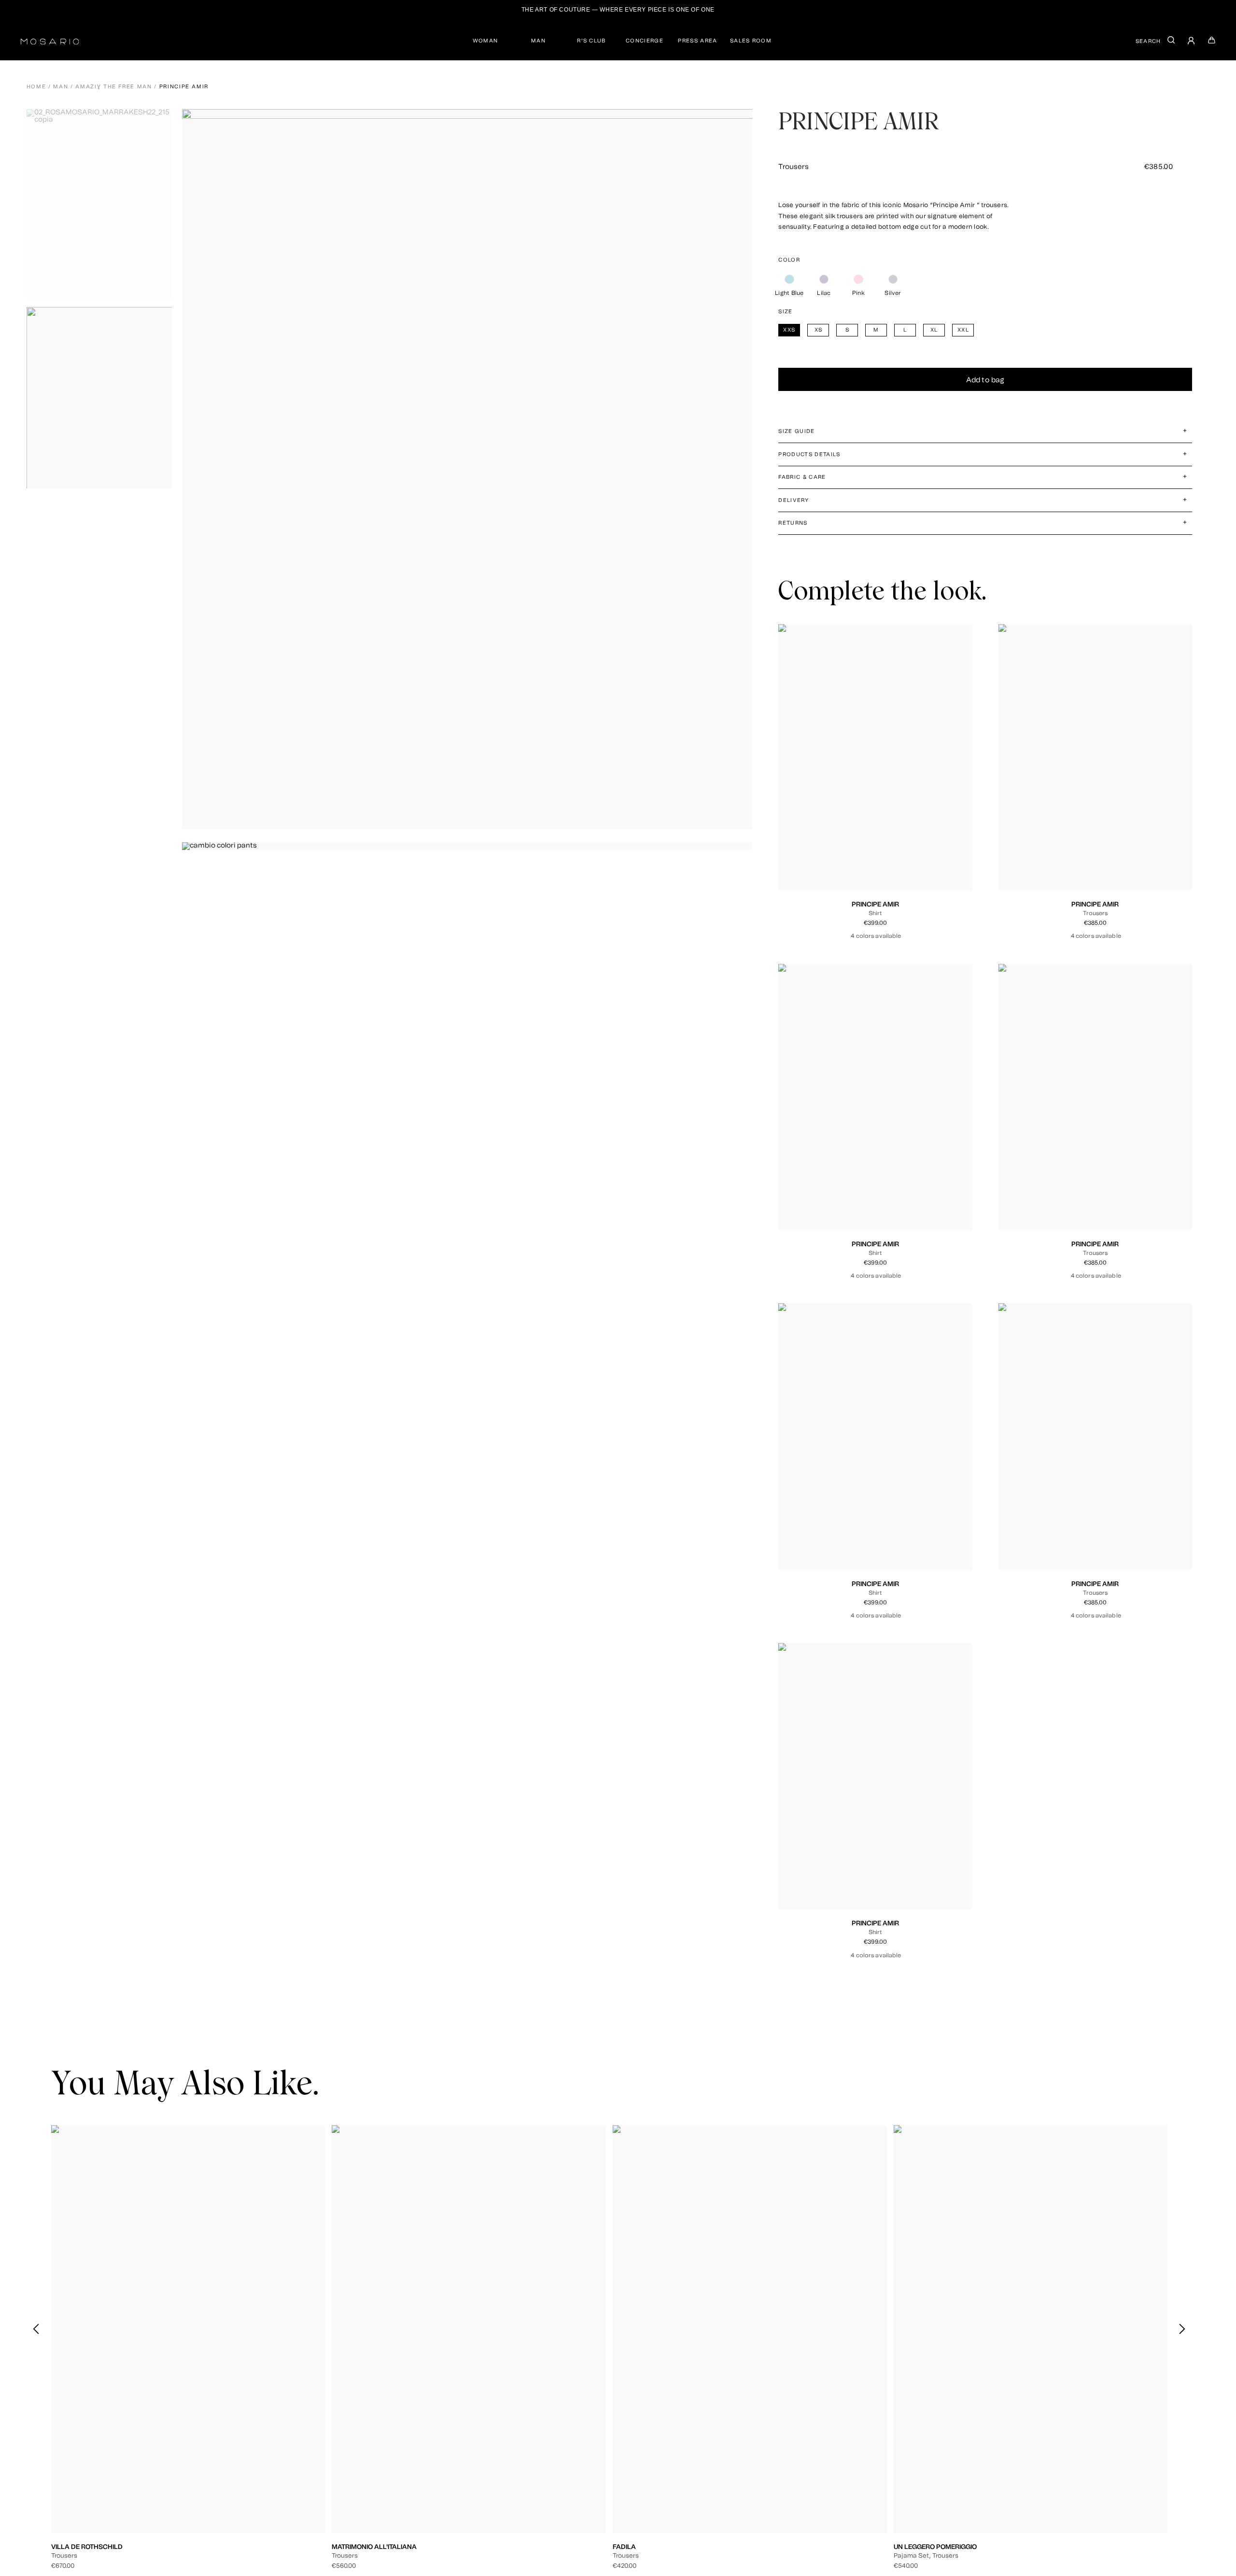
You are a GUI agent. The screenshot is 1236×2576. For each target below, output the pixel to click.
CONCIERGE (645, 41)
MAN (538, 41)
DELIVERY (794, 500)
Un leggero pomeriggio (935, 2547)
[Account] (1192, 42)
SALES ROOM (751, 41)
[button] (1182, 2329)
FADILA (624, 2547)
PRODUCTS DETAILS (809, 454)
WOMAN (485, 41)
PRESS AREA (697, 41)
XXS (838, 843)
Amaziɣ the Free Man (113, 87)
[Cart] (1212, 42)
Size (785, 312)
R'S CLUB (591, 41)
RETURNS (793, 523)
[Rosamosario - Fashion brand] (50, 40)
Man (61, 87)
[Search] (1171, 42)
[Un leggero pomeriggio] (1031, 2329)
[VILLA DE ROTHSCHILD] (188, 2329)
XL (898, 843)
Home (36, 87)
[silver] (893, 279)
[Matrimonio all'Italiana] (469, 2329)
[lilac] (824, 279)
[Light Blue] (789, 279)
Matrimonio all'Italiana (374, 2547)
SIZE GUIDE (796, 431)
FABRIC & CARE (802, 477)
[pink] (858, 279)
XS (854, 843)
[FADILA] (750, 2329)
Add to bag (985, 380)
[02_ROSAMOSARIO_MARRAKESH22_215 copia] (103, 205)
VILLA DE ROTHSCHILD (87, 2547)
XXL (913, 843)
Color (789, 260)
